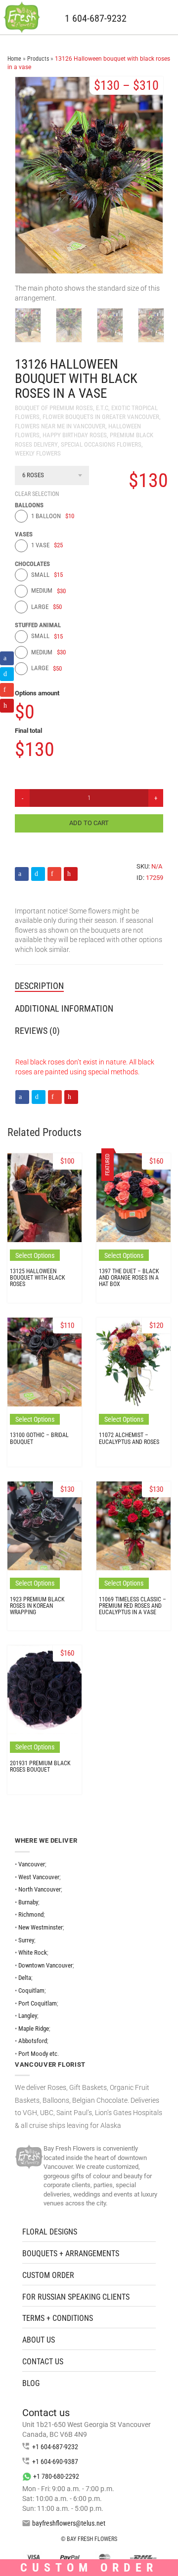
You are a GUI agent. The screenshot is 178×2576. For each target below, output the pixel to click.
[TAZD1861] (151, 325)
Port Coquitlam (38, 2003)
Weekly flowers (38, 453)
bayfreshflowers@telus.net (69, 2523)
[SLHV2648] (110, 325)
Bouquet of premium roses (54, 408)
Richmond (31, 1914)
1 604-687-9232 (96, 19)
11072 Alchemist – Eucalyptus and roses (129, 1438)
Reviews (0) (37, 1031)
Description (39, 986)
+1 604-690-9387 (55, 2462)
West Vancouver (39, 1877)
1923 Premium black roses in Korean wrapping (37, 1606)
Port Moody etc (38, 2054)
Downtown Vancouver (45, 1965)
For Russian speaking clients (76, 2297)
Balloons (29, 505)
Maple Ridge (34, 2028)
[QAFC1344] (28, 325)
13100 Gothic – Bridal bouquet (39, 1438)
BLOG (31, 2383)
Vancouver (32, 1864)
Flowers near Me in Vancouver (60, 426)
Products (38, 59)
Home (14, 59)
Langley (28, 2016)
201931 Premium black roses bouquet (40, 1766)
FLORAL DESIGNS (50, 2232)
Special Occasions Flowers (101, 444)
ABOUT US (39, 2340)
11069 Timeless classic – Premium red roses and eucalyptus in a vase (133, 1606)
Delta (25, 1978)
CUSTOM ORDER (48, 2275)
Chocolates (32, 564)
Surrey (26, 1940)
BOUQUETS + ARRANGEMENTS (71, 2254)
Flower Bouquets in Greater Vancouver (101, 417)
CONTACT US (43, 2362)
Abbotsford (33, 2041)
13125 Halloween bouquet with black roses (38, 1278)
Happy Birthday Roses (75, 435)
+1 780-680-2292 (56, 2476)
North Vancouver (40, 1889)
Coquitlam (31, 1990)
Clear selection (37, 494)
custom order (89, 2568)
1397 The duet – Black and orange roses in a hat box (129, 1278)
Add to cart (89, 823)
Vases (24, 534)
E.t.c (102, 408)
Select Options (35, 1255)
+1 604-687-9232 (55, 2447)
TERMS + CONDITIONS (58, 2318)
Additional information (64, 1008)
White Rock (33, 1952)
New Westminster (41, 1927)
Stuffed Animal (38, 625)
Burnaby (28, 1902)
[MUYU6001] (69, 325)
